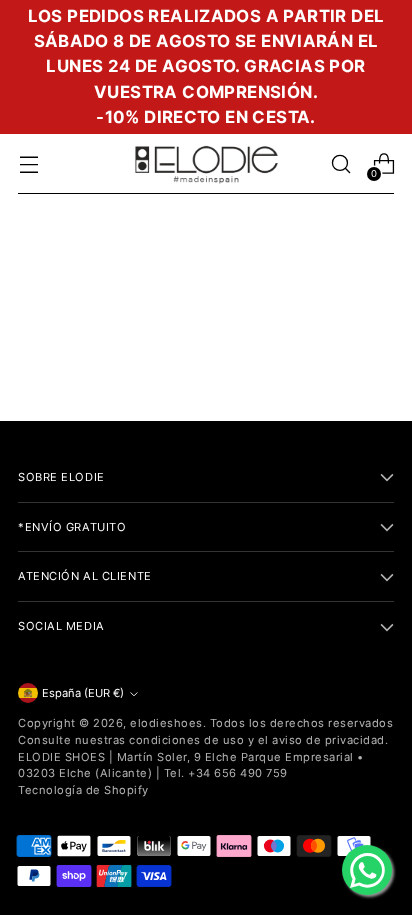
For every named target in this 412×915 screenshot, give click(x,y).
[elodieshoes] (206, 164)
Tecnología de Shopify (83, 790)
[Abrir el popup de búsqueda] (340, 164)
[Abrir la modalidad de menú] (28, 164)
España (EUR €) (83, 693)
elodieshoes (166, 723)
